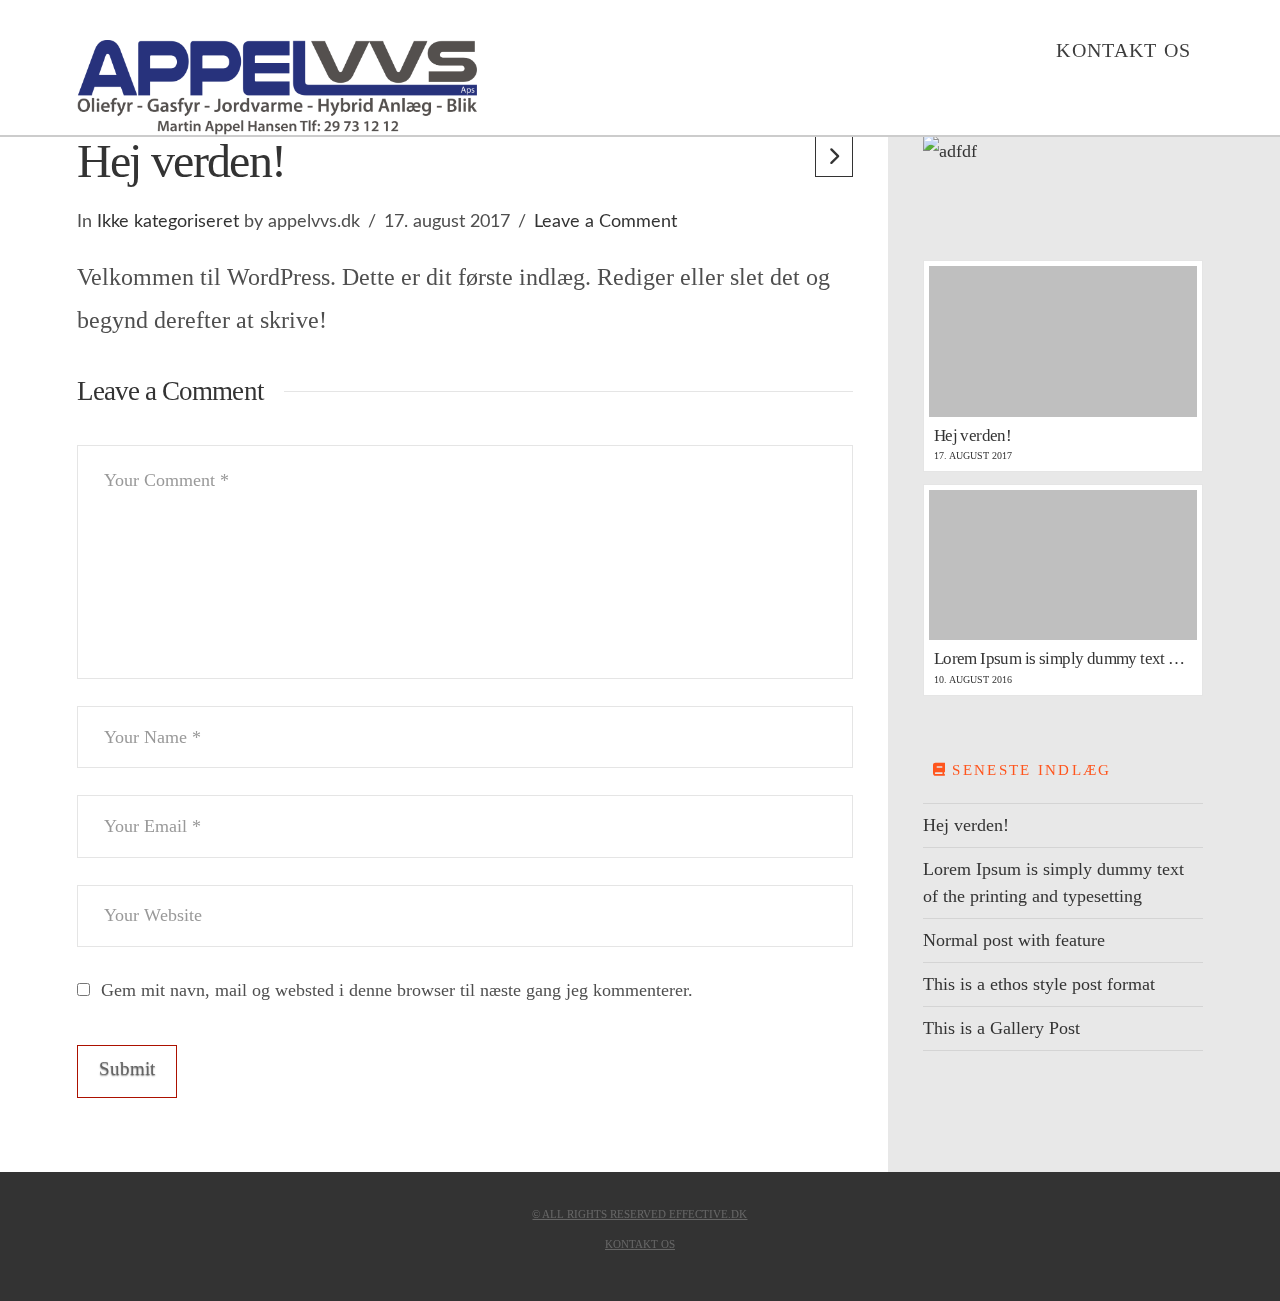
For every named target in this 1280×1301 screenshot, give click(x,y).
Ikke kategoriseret (168, 222)
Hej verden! (966, 825)
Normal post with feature (1014, 940)
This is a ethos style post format (1039, 984)
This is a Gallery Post (1001, 1028)
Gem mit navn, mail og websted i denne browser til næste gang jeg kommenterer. (397, 990)
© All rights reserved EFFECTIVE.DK (639, 1214)
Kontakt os (640, 1244)
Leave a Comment (605, 222)
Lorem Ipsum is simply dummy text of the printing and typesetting (1053, 882)
